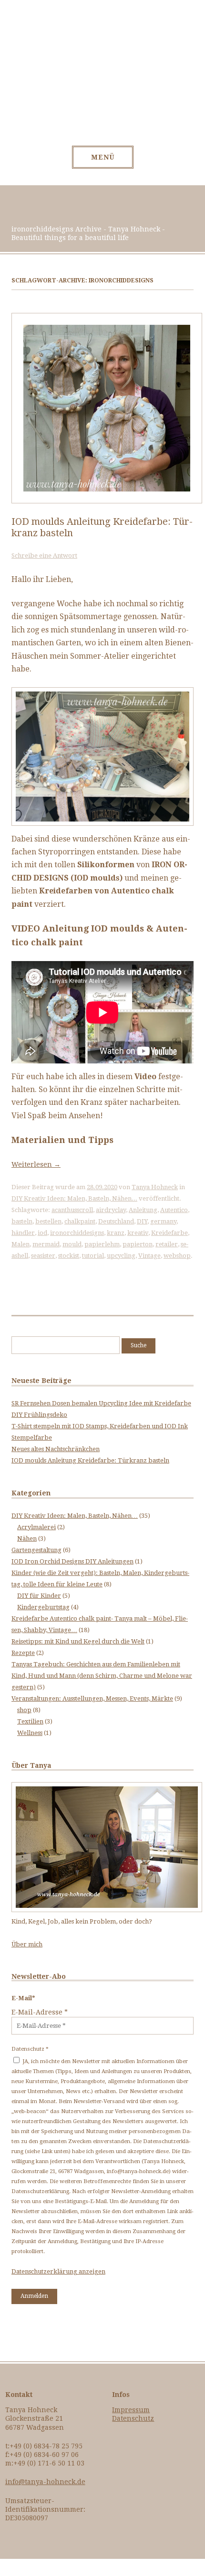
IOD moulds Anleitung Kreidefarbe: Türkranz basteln (90, 1460)
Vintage (149, 1256)
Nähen (27, 1539)
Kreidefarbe (169, 1233)
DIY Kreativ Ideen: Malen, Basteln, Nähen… (75, 1516)
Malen (20, 1244)
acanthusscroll (72, 1210)
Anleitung (143, 1210)
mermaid (46, 1244)
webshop (177, 1256)
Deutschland (116, 1221)
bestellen (48, 1221)
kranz (116, 1233)
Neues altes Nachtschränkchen (56, 1449)
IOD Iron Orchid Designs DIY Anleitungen (72, 1561)
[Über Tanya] (107, 1910)
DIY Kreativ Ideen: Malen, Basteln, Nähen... (74, 1198)
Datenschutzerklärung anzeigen (58, 2271)
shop (24, 1710)
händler (23, 1233)
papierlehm (102, 1244)
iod (42, 1233)
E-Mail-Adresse (40, 2012)
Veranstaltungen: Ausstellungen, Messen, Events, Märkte (92, 1699)
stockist (69, 1256)
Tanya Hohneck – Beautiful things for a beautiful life (103, 78)
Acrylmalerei (36, 1527)
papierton (138, 1244)
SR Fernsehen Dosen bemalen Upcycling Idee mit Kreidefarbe (101, 1403)
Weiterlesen (36, 1164)
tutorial (93, 1256)
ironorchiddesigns (77, 1233)
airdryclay (111, 1210)
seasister (43, 1256)
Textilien (30, 1721)
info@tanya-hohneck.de (45, 2482)
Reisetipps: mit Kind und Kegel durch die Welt (78, 1641)
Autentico (174, 1210)
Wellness (30, 1733)
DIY (142, 1221)
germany (163, 1221)
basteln (22, 1221)
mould (72, 1244)
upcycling (121, 1256)
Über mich (27, 1944)
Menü (103, 157)
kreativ (138, 1233)
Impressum (131, 2410)
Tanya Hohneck (155, 1187)
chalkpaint (80, 1221)
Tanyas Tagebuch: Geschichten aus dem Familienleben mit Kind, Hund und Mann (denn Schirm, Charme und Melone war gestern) (102, 1676)
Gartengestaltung (36, 1550)
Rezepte (23, 1653)
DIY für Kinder (39, 1596)
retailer (167, 1244)
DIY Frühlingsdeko (39, 1415)
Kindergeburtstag (43, 1607)
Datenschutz (133, 2418)
